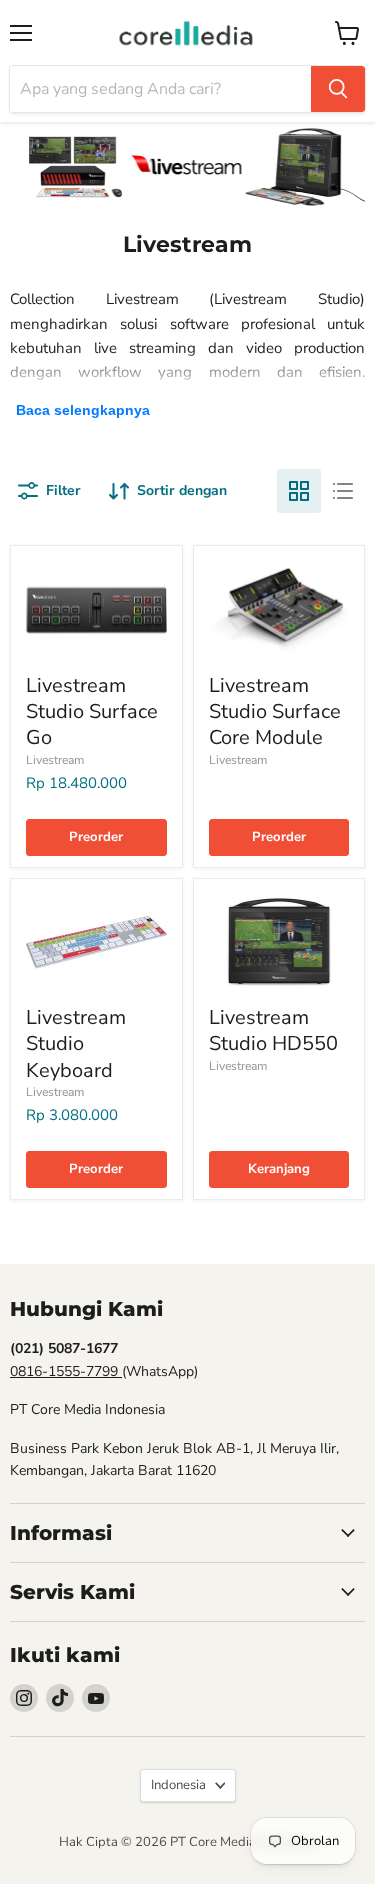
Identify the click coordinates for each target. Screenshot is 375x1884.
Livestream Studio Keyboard (76, 1044)
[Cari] (338, 89)
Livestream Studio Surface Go (92, 712)
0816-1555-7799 (66, 1371)
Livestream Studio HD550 (273, 1030)
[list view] (343, 491)
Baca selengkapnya (83, 410)
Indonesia (178, 1785)
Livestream (55, 760)
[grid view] (299, 491)
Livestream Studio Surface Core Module (275, 712)
